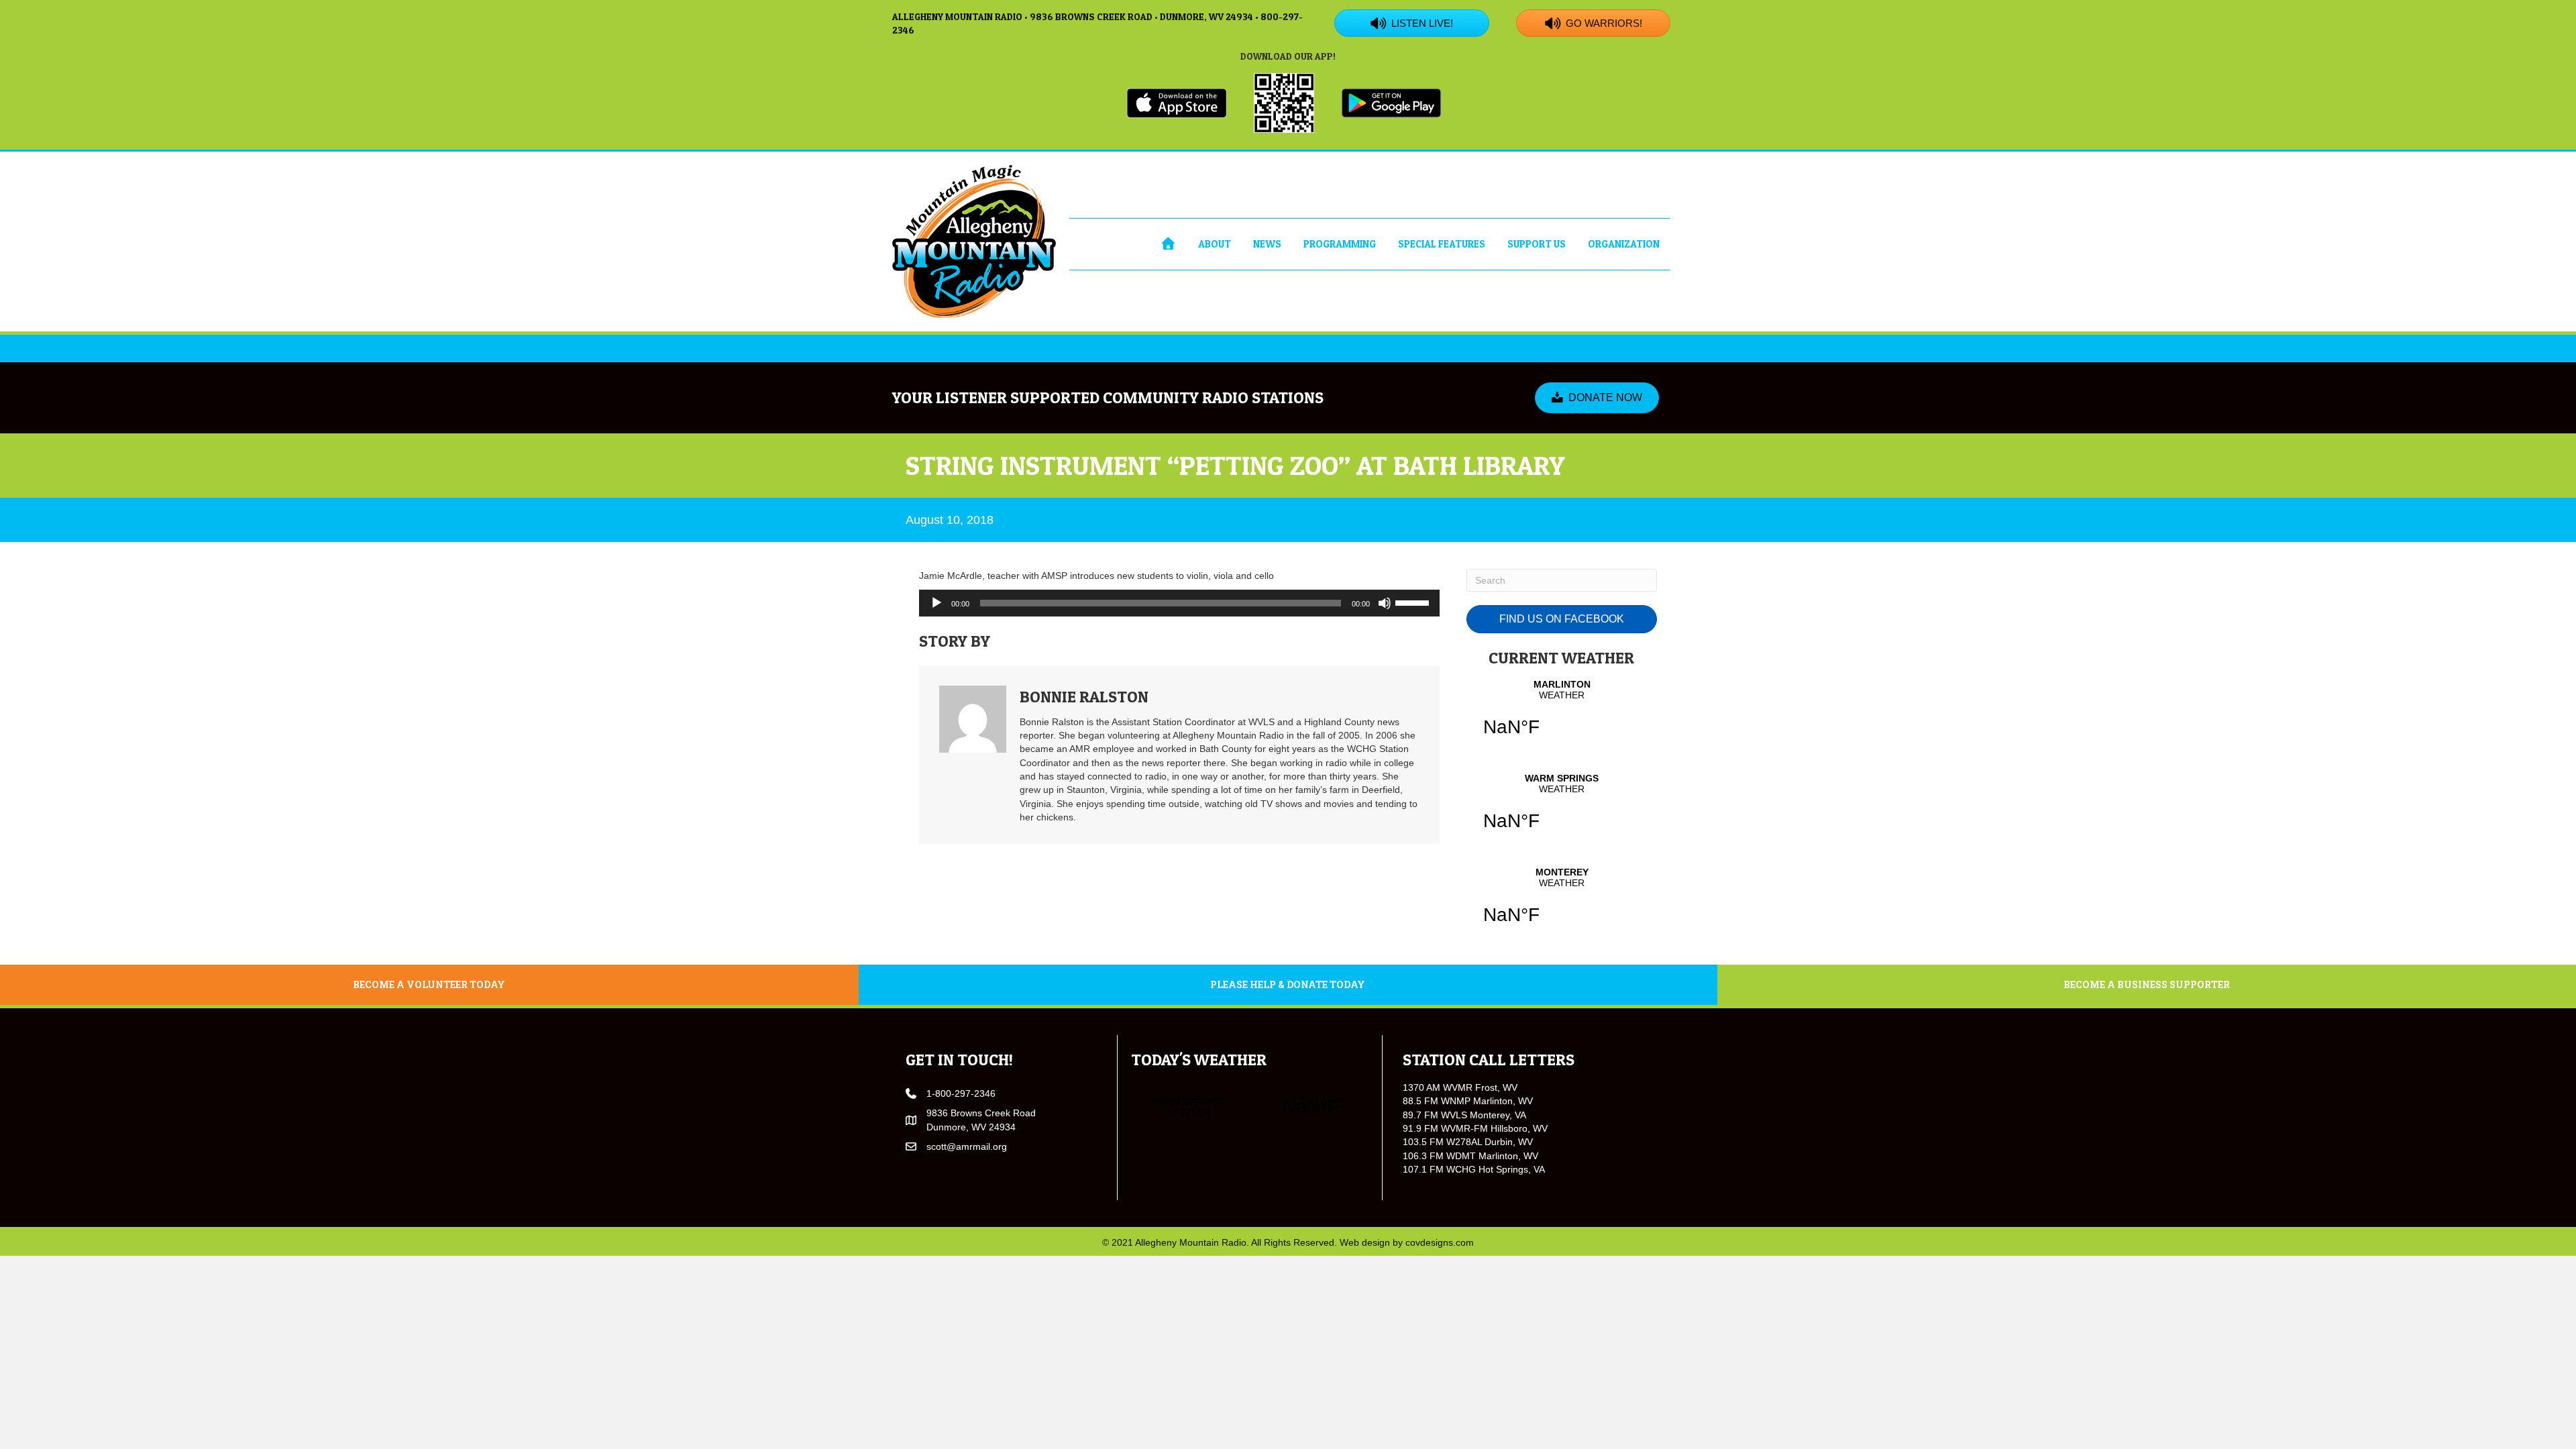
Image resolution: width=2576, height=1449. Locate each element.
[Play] (936, 603)
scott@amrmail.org (967, 1146)
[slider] (1414, 602)
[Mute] (1385, 603)
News (1267, 244)
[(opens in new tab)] (1177, 102)
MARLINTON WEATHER (1562, 716)
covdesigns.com (1440, 1242)
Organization (1624, 244)
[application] (1179, 603)
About (1215, 244)
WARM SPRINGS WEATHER (1562, 810)
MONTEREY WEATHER (1562, 904)
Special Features (1442, 244)
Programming (1340, 244)
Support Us (1537, 244)
